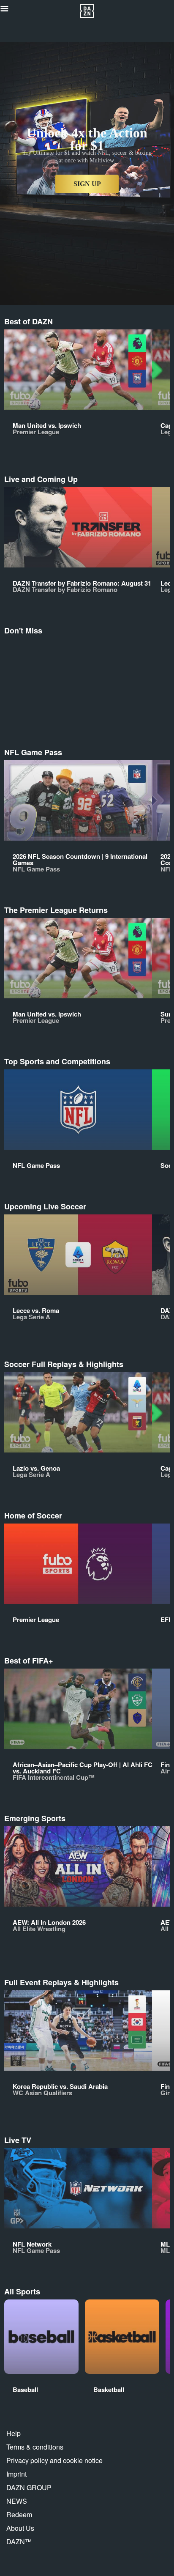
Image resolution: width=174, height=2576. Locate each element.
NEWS (17, 2501)
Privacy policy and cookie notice (54, 2460)
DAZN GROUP (29, 2487)
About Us (20, 2528)
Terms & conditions (35, 2447)
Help (14, 2433)
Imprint (16, 2474)
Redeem (19, 2514)
